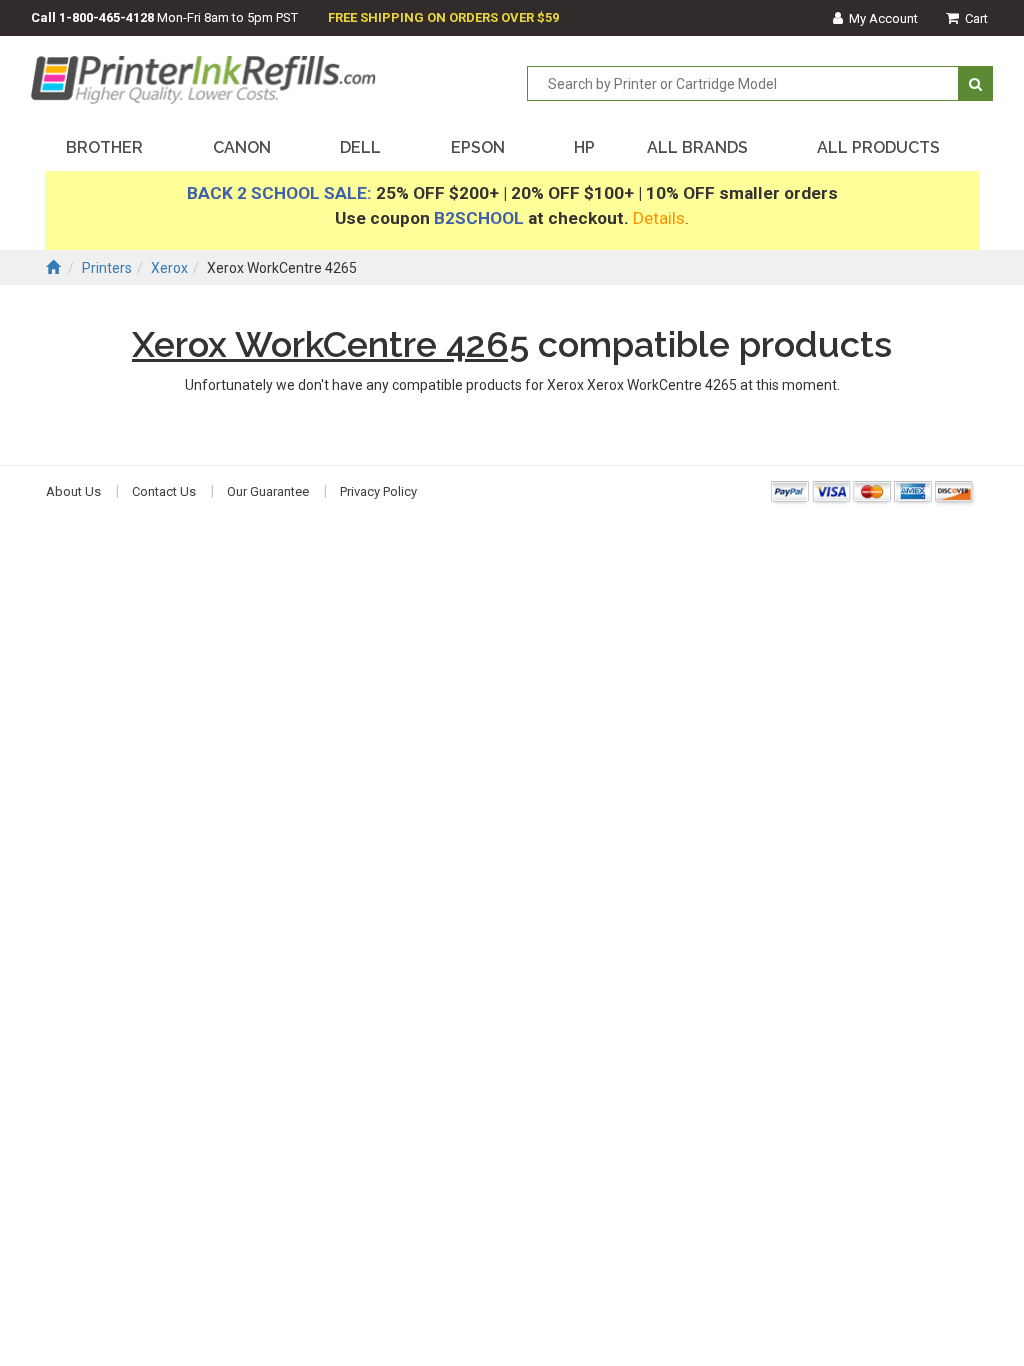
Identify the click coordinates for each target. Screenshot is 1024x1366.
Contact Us (164, 491)
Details (659, 218)
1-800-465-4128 (106, 17)
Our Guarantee (268, 491)
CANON (242, 147)
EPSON (478, 147)
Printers (107, 268)
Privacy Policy (378, 491)
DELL (360, 147)
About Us (73, 491)
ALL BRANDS (697, 147)
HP (584, 147)
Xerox (169, 268)
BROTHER (104, 147)
